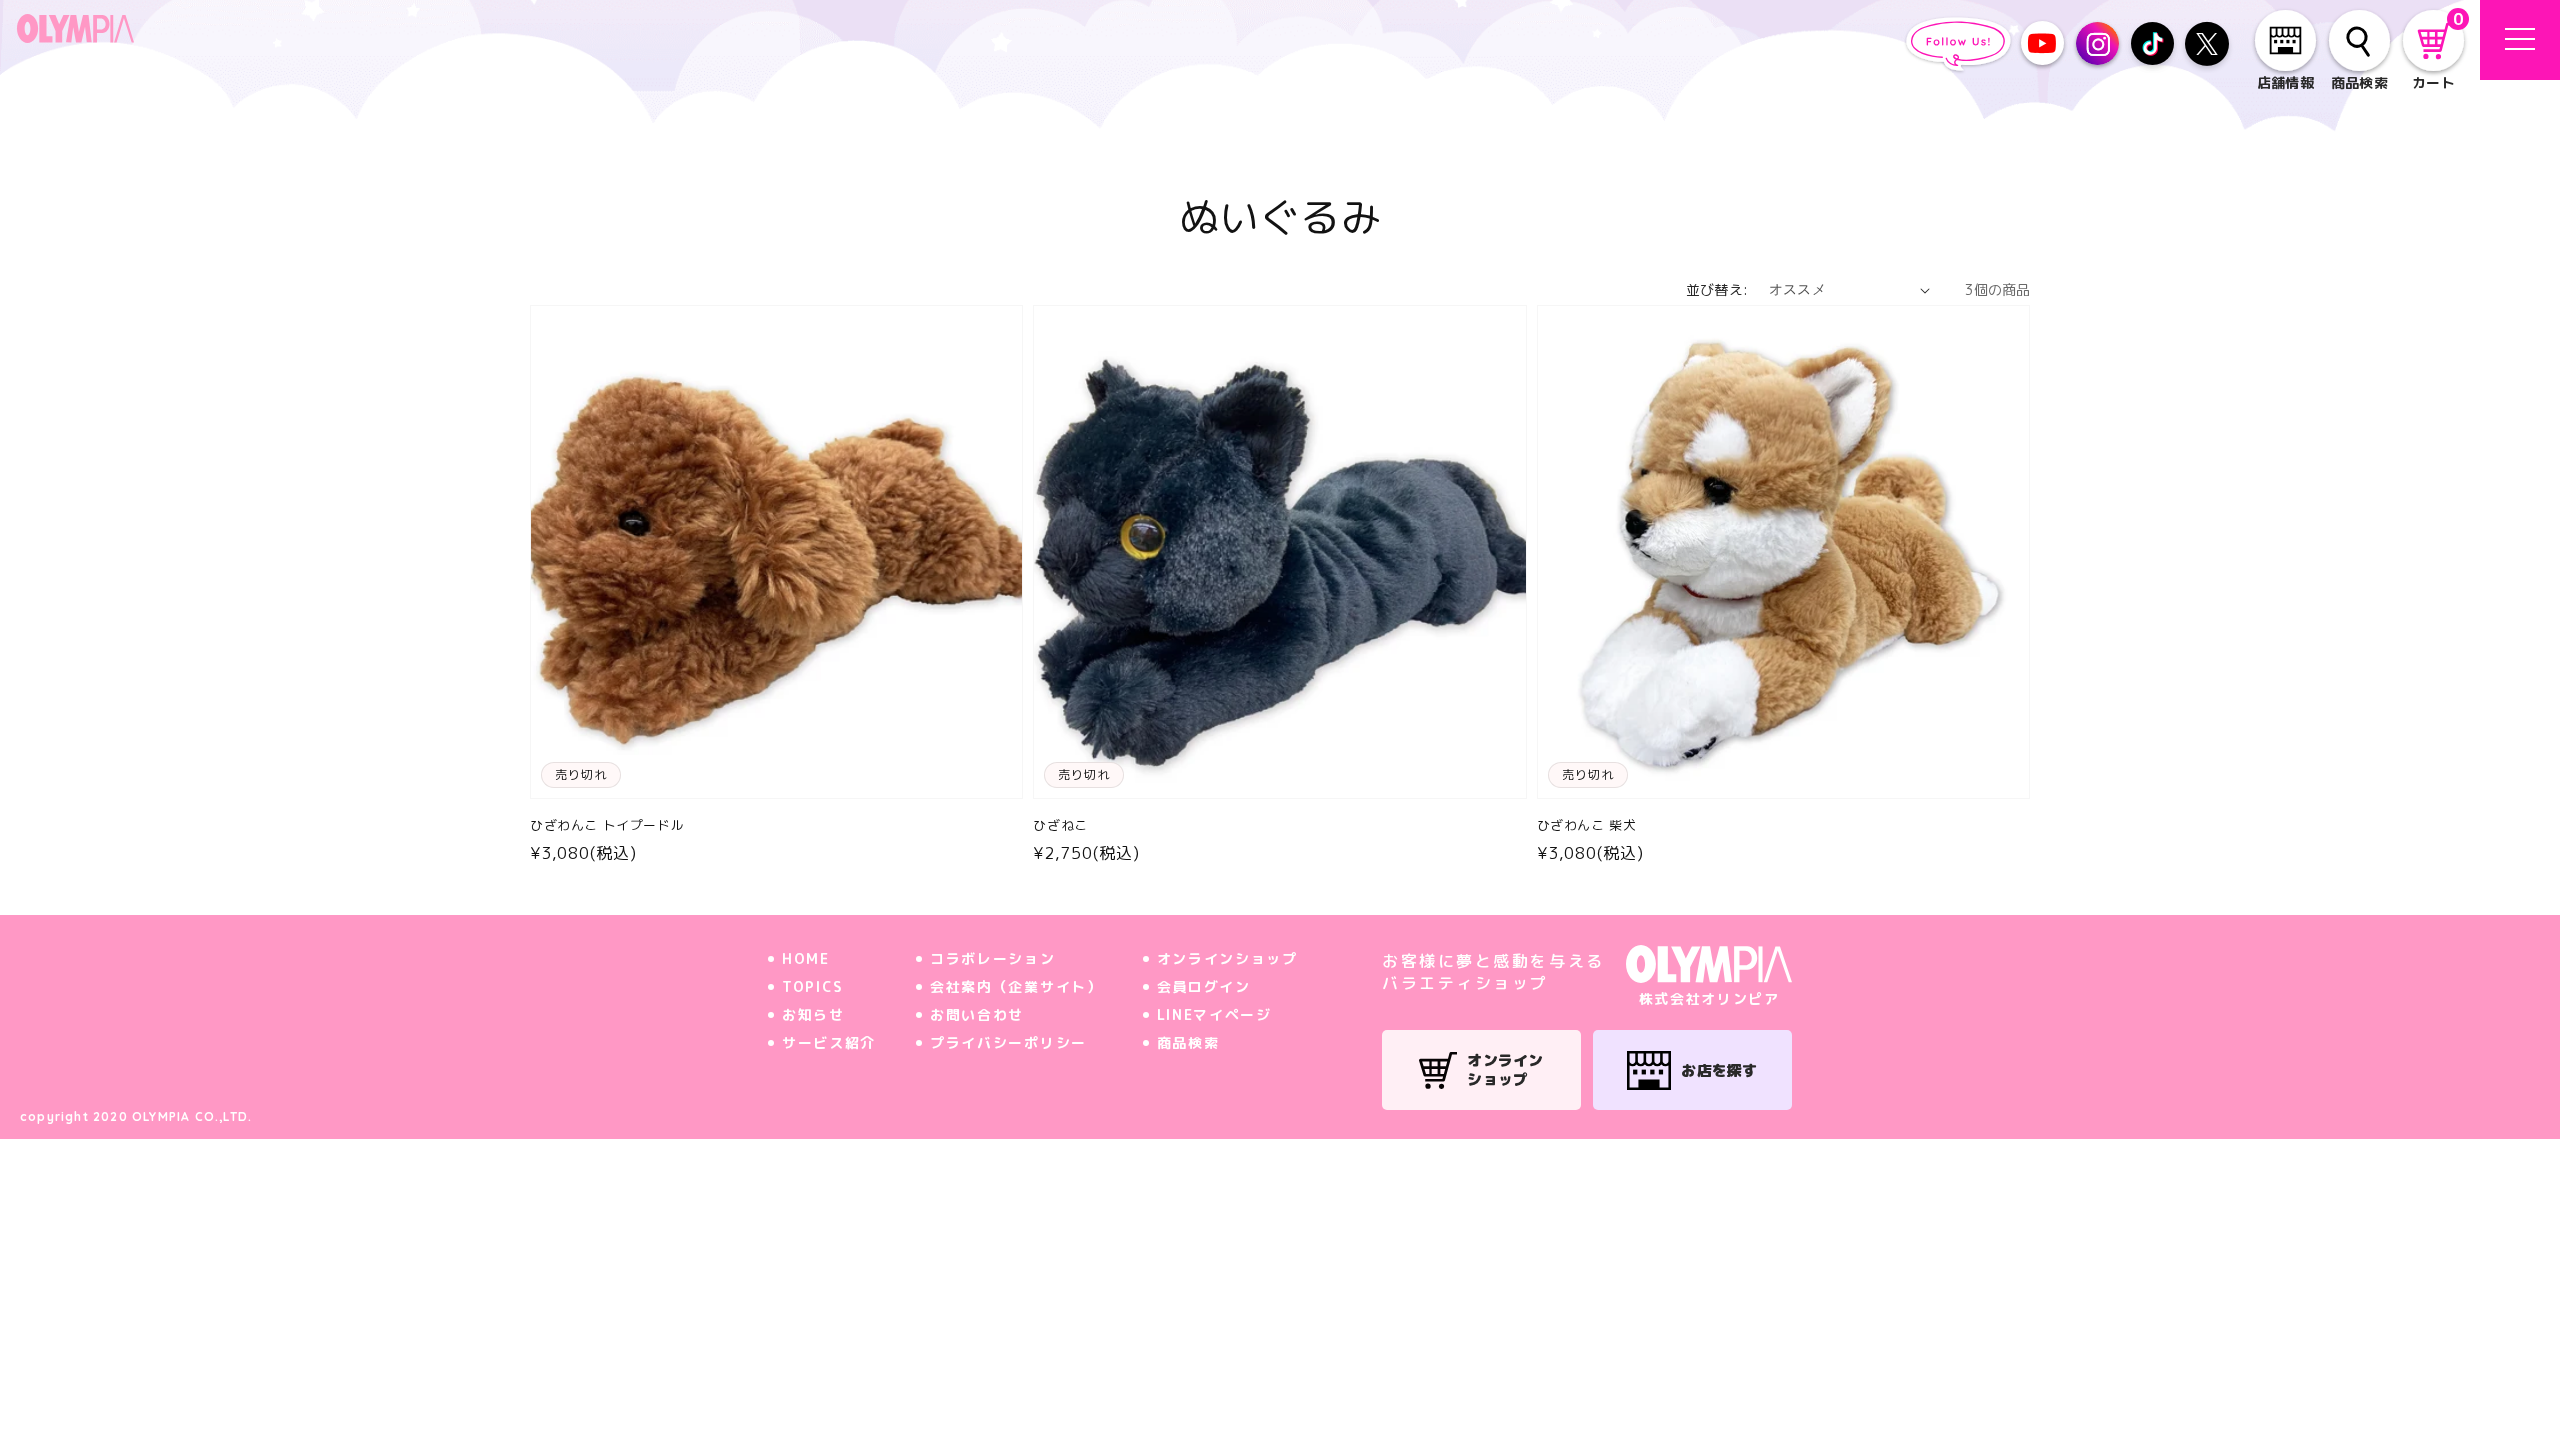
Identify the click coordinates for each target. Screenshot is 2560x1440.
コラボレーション (992, 958)
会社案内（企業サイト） (1016, 986)
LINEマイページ (1214, 1014)
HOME (806, 958)
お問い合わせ (977, 1014)
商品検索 (1188, 1042)
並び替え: (1717, 289)
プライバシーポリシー (1008, 1042)
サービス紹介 (829, 1042)
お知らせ (813, 1014)
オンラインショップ (1227, 958)
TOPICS (813, 986)
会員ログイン (1204, 986)
